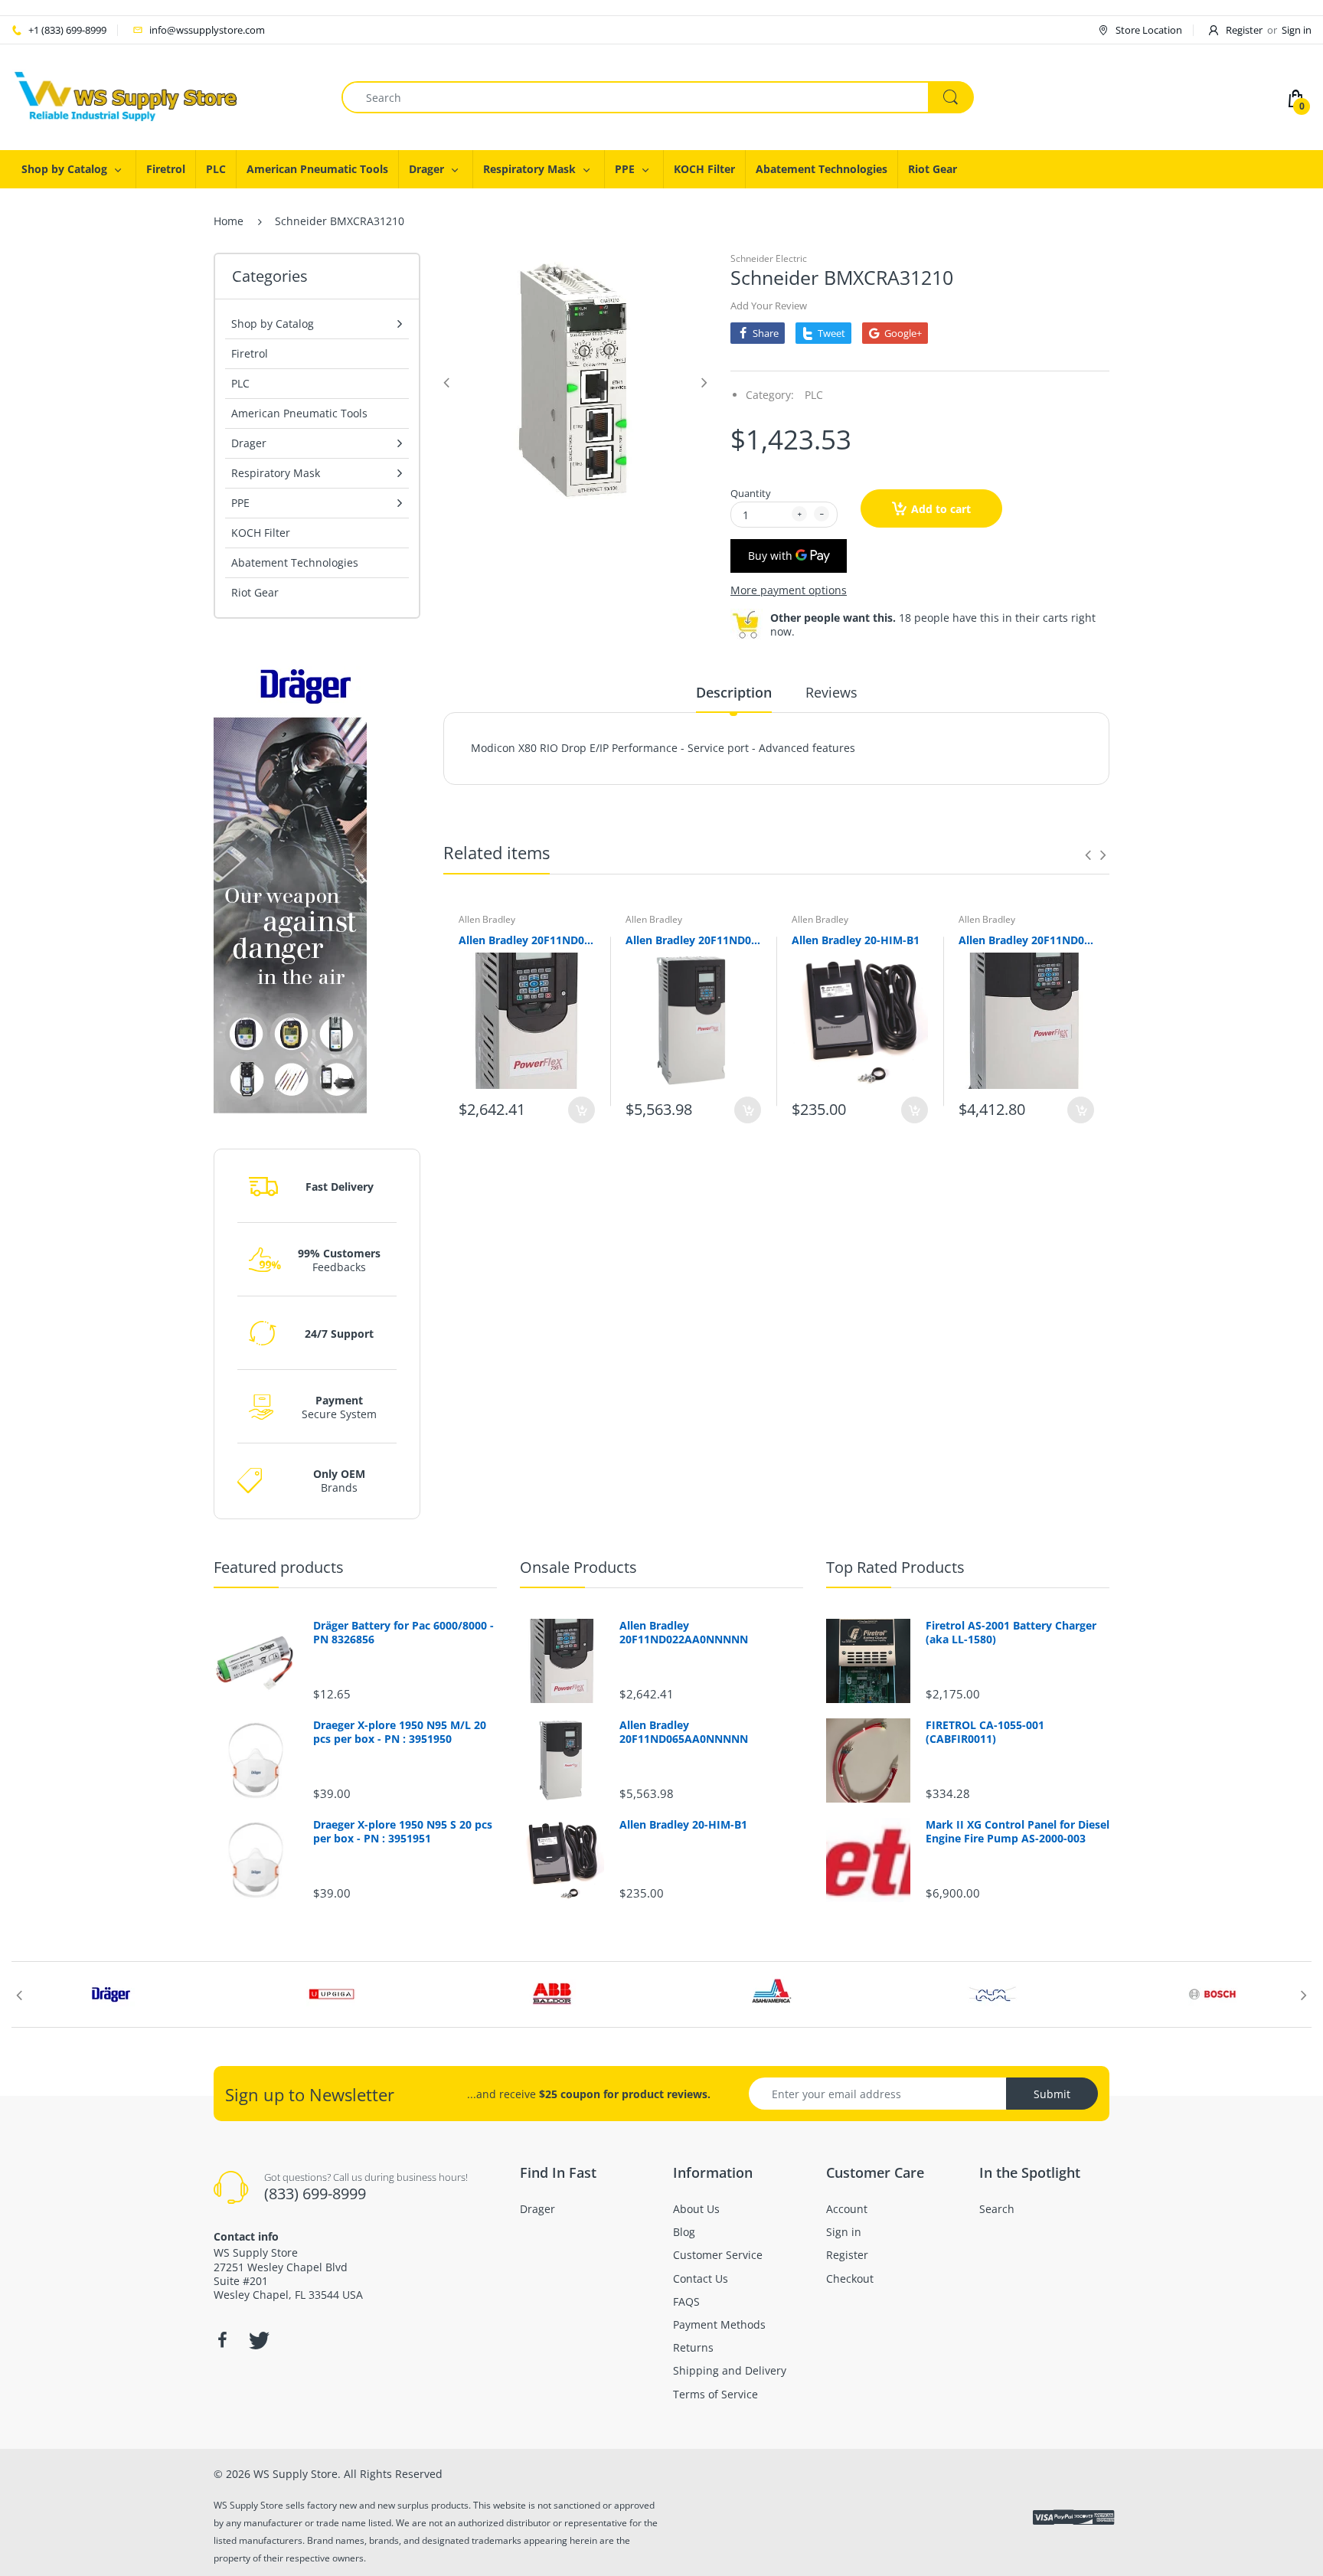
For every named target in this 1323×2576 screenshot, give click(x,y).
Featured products (279, 1567)
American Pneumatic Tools (299, 413)
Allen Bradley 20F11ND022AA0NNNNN (527, 940)
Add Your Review (769, 306)
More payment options (789, 590)
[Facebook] (222, 2340)
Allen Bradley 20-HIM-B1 (856, 940)
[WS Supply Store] (126, 96)
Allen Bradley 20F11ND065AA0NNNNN (694, 940)
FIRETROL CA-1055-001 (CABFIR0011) (985, 1732)
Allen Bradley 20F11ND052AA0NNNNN (1027, 940)
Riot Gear (255, 592)
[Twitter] (257, 2340)
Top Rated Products (895, 1567)
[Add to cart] (581, 1110)
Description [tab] (734, 692)
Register (1244, 30)
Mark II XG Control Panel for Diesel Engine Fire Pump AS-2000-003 (1018, 1832)
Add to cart (941, 509)
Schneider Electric (769, 258)
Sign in (1297, 30)
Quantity (751, 493)
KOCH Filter (261, 533)
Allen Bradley (487, 919)
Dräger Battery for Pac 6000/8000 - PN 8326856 (403, 1633)
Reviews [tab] (831, 692)
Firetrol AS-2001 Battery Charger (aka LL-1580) (1011, 1633)
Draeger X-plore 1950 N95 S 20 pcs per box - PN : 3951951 (403, 1832)
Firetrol (250, 353)
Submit (1052, 2094)
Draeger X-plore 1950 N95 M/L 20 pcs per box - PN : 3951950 (400, 1732)
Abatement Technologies (295, 562)
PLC (240, 383)
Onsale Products (578, 1567)
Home (229, 221)
